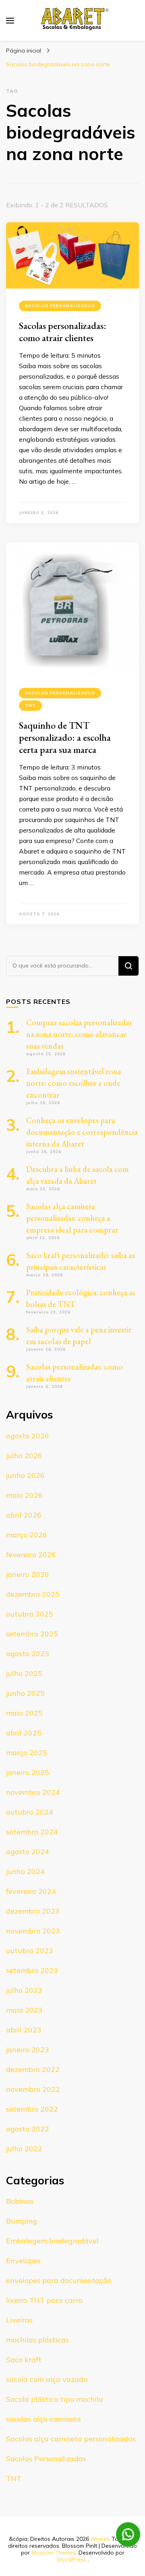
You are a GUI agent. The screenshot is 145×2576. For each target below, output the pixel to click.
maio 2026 (24, 1495)
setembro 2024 (32, 1832)
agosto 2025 (28, 1654)
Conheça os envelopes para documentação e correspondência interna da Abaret (82, 1132)
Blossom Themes (54, 2553)
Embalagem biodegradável (52, 2241)
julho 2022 (24, 2149)
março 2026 (27, 1535)
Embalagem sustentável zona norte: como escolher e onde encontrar (74, 1083)
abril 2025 (24, 1733)
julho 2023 (24, 1990)
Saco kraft (24, 2360)
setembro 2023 (32, 1970)
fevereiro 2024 (31, 1891)
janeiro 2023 (28, 2050)
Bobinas (20, 2201)
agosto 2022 (28, 2129)
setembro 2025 (32, 1634)
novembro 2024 (33, 1792)
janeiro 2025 (28, 1772)
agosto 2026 (28, 1436)
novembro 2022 (33, 2089)
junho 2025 (25, 1693)
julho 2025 (24, 1673)
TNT (30, 705)
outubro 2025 (30, 1614)
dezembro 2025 (33, 1594)
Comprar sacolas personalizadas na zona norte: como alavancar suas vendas (79, 1034)
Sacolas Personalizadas (60, 306)
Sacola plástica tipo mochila (55, 2399)
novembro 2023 (33, 1931)
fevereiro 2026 (31, 1555)
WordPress (71, 2559)
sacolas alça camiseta (43, 2419)
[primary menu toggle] (10, 21)
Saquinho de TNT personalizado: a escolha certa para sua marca (65, 737)
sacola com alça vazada (47, 2379)
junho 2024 (25, 1871)
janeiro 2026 (28, 1574)
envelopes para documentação (59, 2280)
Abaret (100, 2539)
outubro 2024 (30, 1812)
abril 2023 (24, 2030)
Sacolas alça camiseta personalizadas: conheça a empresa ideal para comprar (72, 1218)
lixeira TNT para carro (44, 2300)
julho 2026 (24, 1456)
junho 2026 (25, 1475)
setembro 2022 (32, 2109)
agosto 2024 (28, 1852)
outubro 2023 (30, 1951)
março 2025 (27, 1753)
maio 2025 (24, 1713)
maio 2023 (24, 2010)
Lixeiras (19, 2320)
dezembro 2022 (33, 2069)
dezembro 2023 (33, 1911)
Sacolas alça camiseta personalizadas (71, 2439)
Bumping (22, 2221)
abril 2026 (24, 1515)
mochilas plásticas (37, 2340)
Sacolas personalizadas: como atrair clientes (63, 332)
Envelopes (23, 2261)
